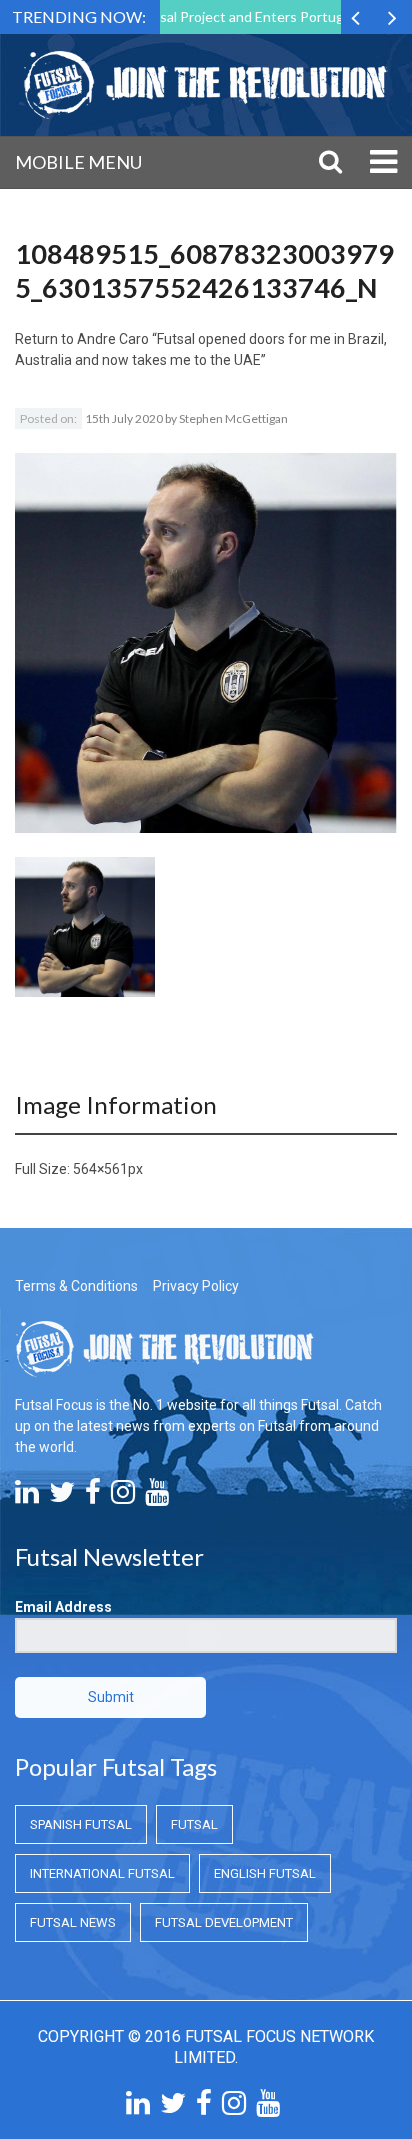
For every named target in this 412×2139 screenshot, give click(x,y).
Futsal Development (224, 1922)
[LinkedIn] (27, 1497)
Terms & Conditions (76, 1286)
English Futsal (265, 1873)
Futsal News (73, 1922)
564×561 (100, 1169)
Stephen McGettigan (233, 418)
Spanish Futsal (81, 1824)
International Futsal (102, 1873)
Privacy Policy (196, 1286)
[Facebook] (93, 1497)
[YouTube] (157, 1497)
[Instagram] (123, 1497)
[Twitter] (62, 1497)
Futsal (194, 1824)
